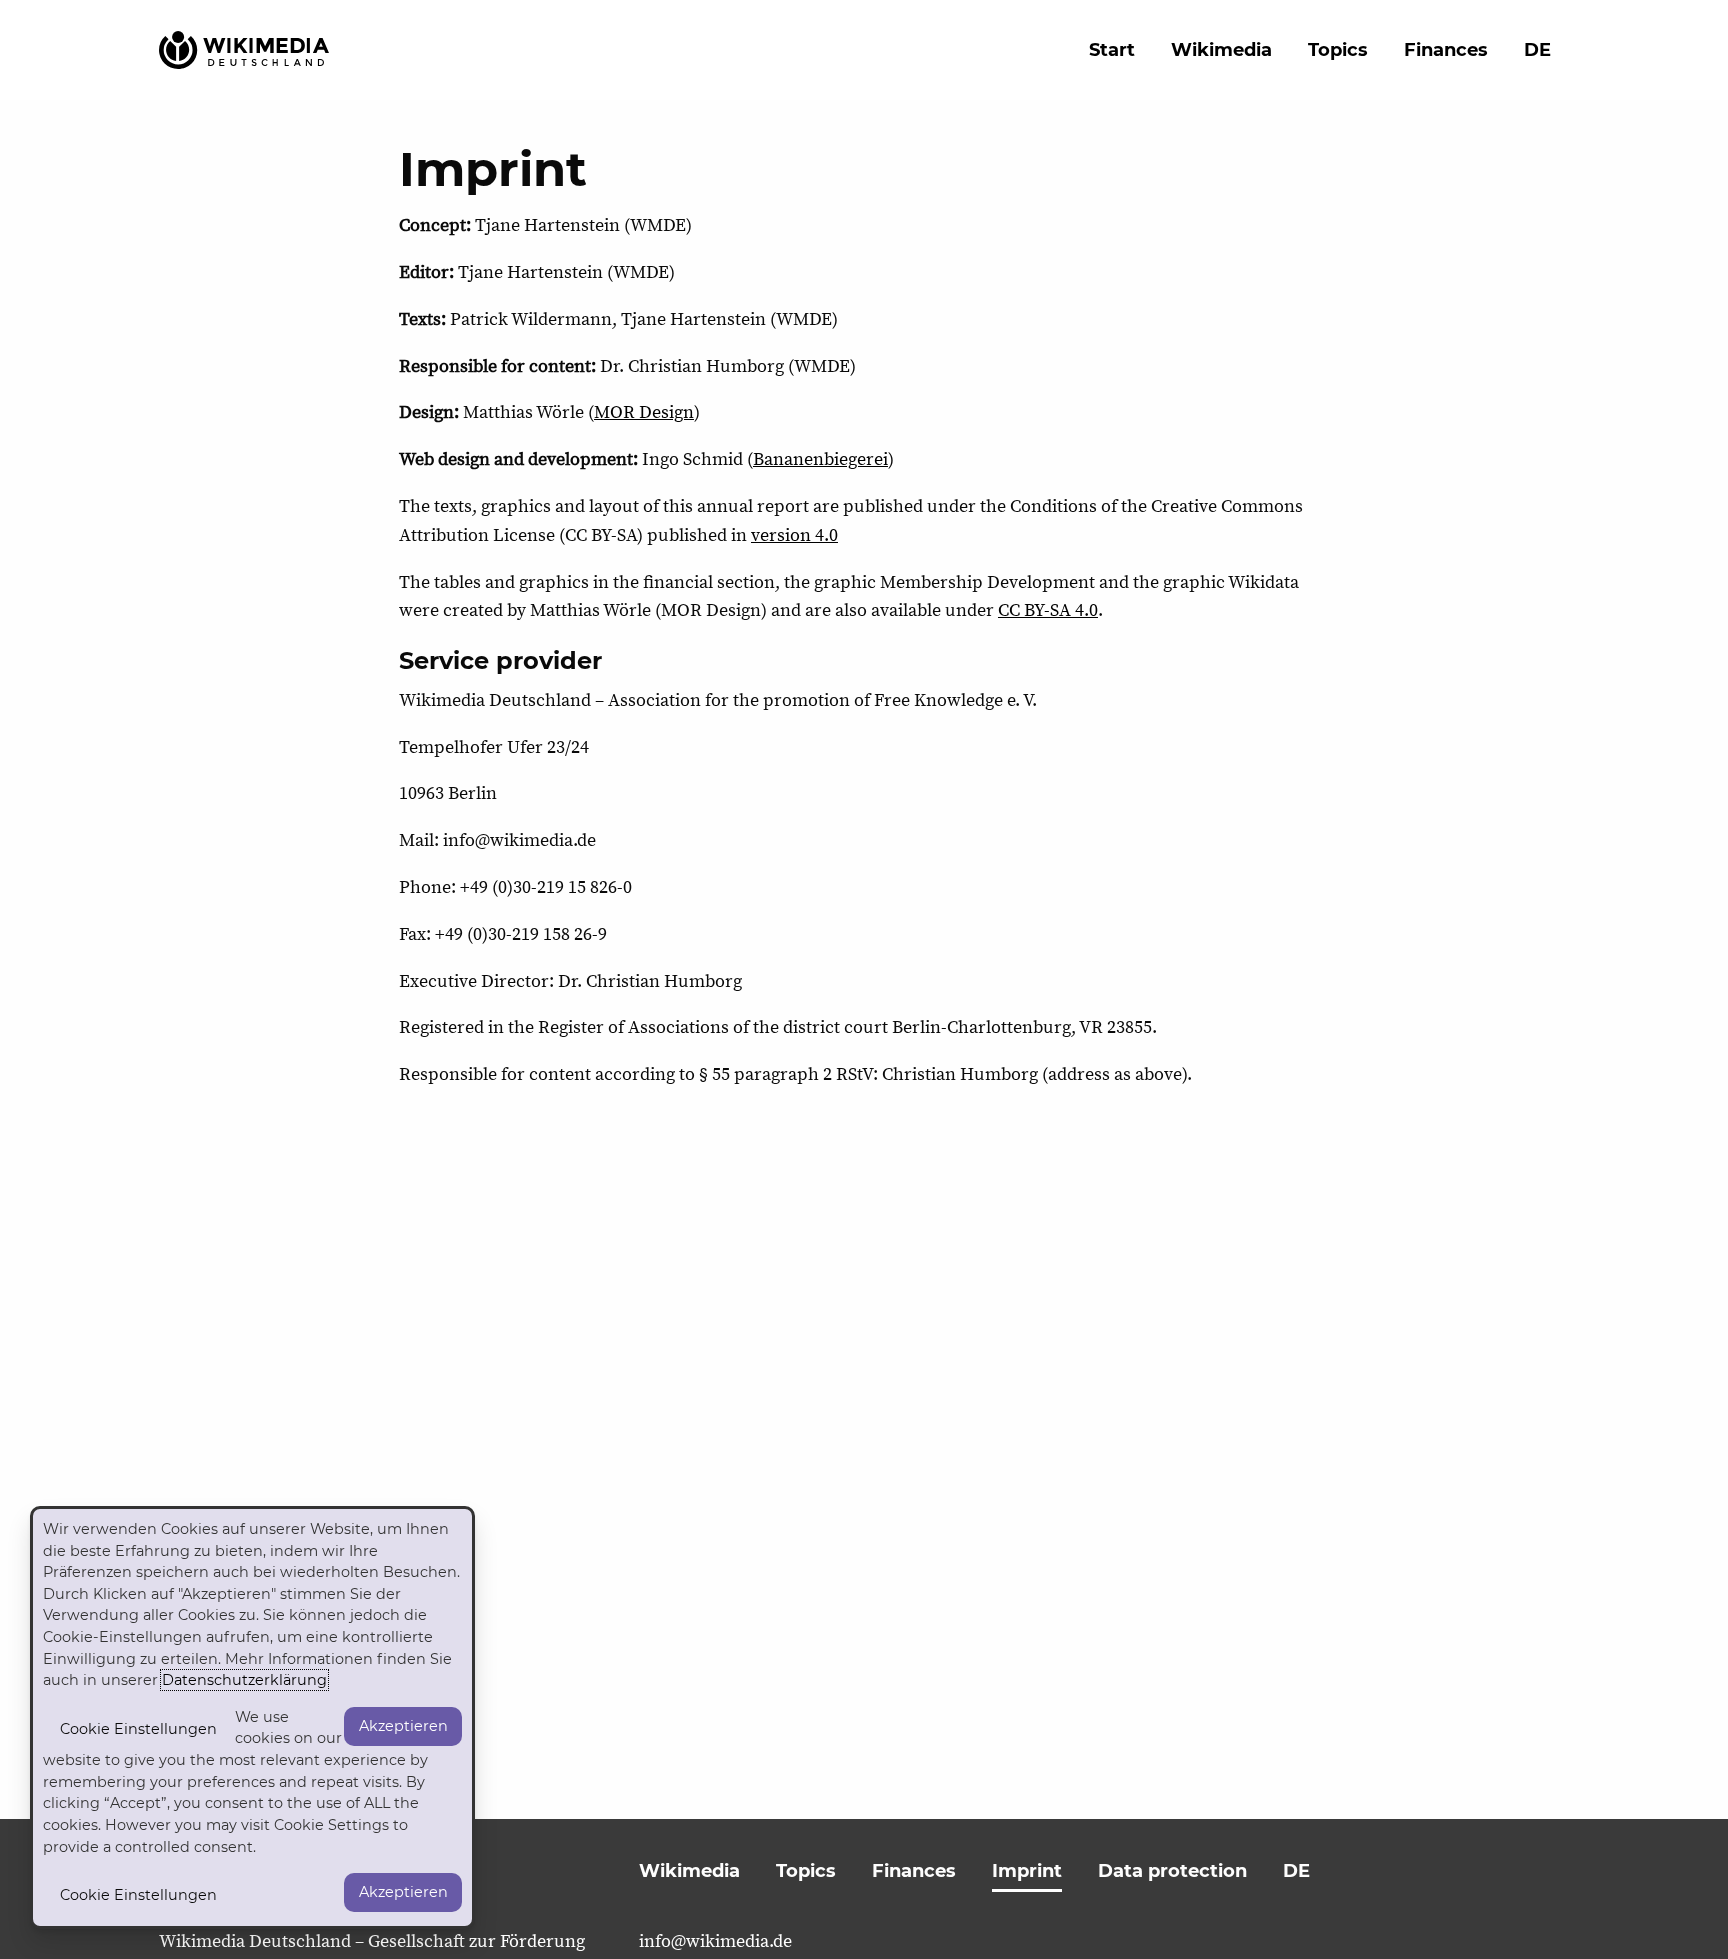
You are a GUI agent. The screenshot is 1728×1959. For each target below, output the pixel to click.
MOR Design (644, 412)
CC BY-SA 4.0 (1048, 610)
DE (1537, 50)
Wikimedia (1221, 50)
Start (1112, 50)
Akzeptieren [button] (403, 1726)
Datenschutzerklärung (244, 1680)
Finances (1446, 50)
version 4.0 (794, 535)
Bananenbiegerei (820, 459)
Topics (1338, 50)
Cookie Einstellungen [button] (138, 1729)
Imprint (1027, 1871)
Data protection (1172, 1871)
